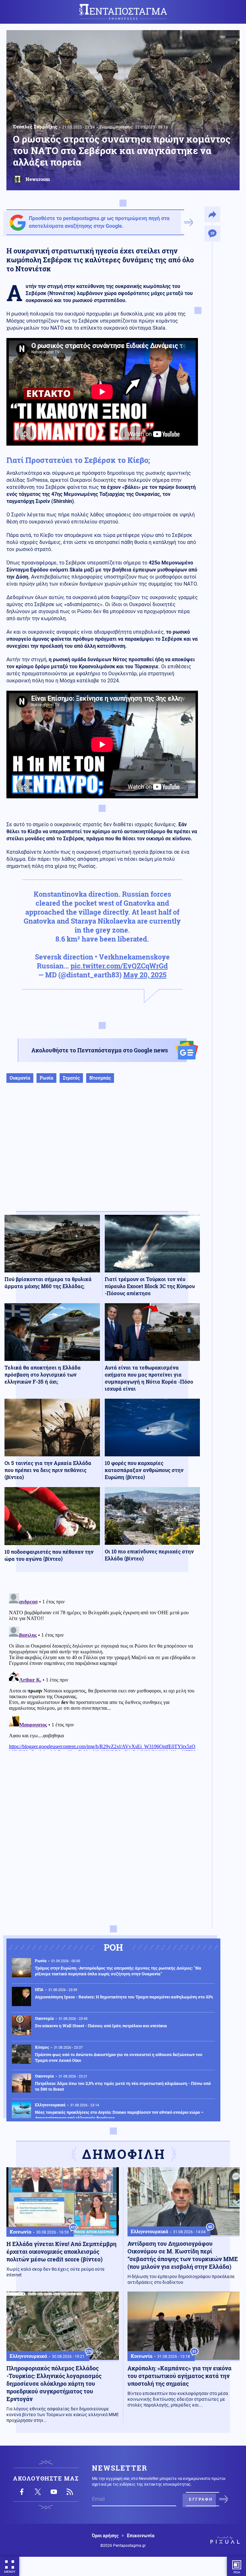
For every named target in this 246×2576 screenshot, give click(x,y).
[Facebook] (22, 2492)
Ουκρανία (20, 1078)
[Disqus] (102, 1671)
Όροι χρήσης (105, 2536)
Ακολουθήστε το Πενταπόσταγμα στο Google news (100, 1050)
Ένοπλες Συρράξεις (35, 127)
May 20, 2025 (145, 975)
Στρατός (71, 1078)
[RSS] (70, 2492)
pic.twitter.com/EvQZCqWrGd (119, 966)
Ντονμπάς (100, 1078)
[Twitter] (38, 2492)
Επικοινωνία (141, 2536)
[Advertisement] (102, 1154)
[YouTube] (54, 2492)
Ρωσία (46, 1078)
